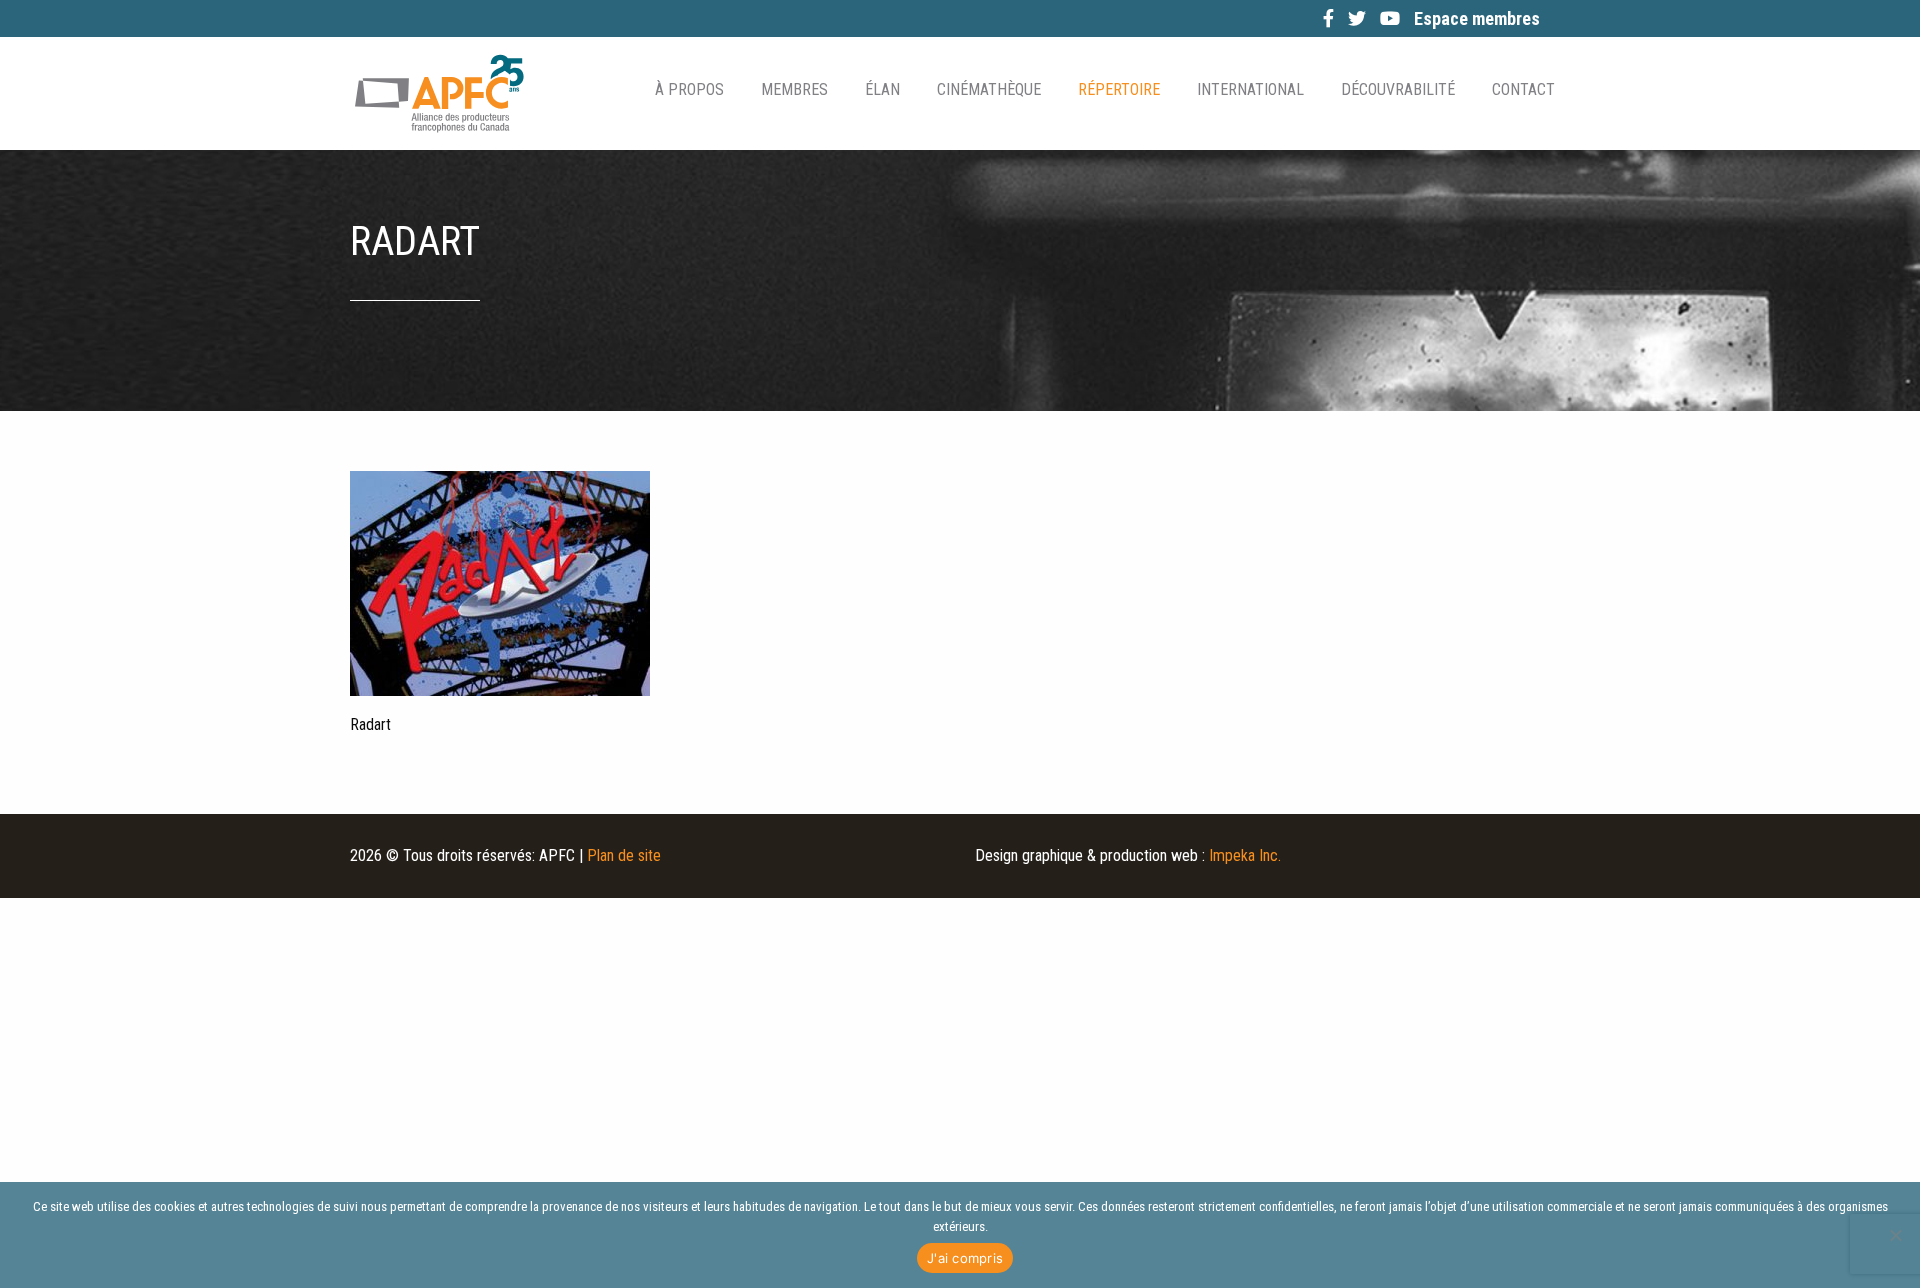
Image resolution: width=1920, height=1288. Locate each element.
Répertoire (1119, 89)
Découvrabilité (1398, 89)
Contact (1523, 89)
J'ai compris (965, 1258)
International (1250, 89)
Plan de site (624, 855)
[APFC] (439, 93)
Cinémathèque (989, 89)
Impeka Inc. (1245, 855)
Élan (882, 89)
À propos (689, 89)
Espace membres (1477, 18)
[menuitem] (688, 90)
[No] (1895, 1235)
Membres (794, 89)
